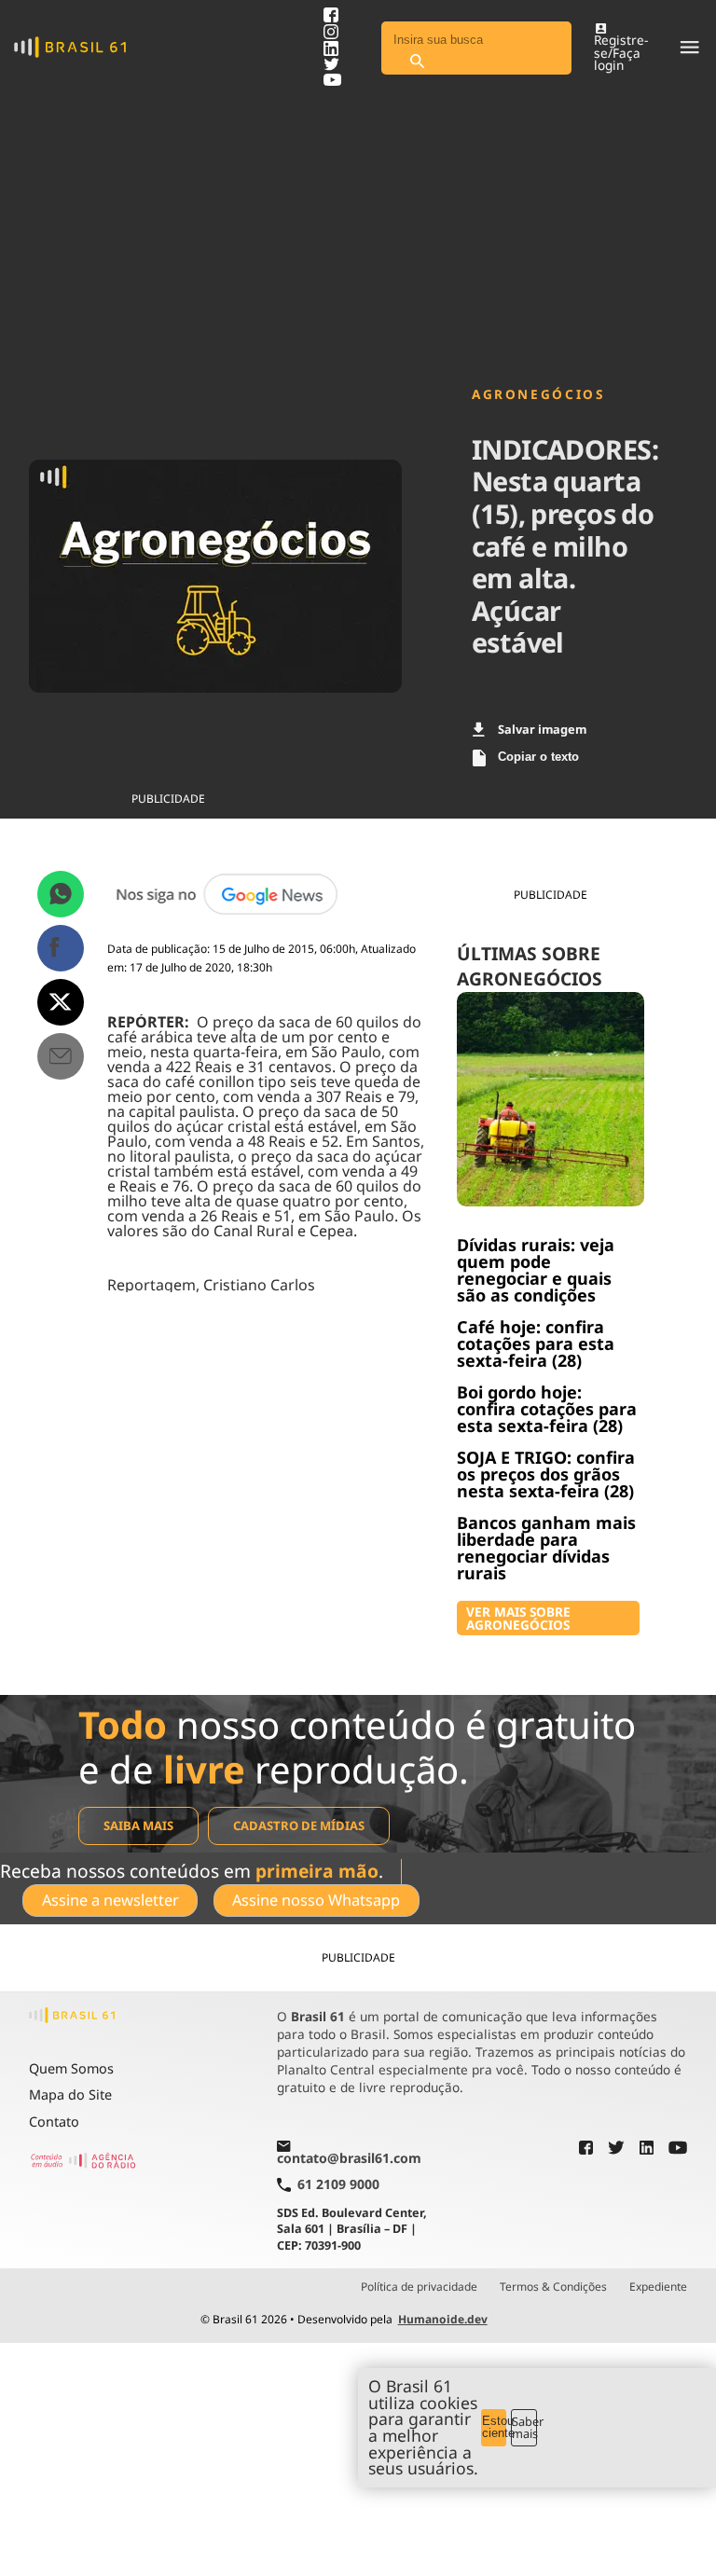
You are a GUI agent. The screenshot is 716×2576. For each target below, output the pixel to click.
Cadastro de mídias (299, 1825)
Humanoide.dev (443, 2319)
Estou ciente (495, 2427)
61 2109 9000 (338, 2185)
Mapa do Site (70, 2094)
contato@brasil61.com (349, 2158)
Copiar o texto (538, 757)
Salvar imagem (542, 729)
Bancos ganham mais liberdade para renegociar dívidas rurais (546, 1548)
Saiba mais (138, 1825)
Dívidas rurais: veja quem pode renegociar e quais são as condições (536, 1270)
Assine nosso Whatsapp (316, 1900)
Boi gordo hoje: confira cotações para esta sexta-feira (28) (547, 1409)
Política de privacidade (419, 2287)
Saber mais (524, 2427)
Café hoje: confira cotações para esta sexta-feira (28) (536, 1343)
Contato (54, 2121)
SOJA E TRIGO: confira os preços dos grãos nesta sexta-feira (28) (546, 1474)
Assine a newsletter (110, 1900)
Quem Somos (71, 2068)
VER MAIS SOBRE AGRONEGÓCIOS (518, 1618)
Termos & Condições (553, 2287)
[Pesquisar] (417, 62)
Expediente (658, 2287)
